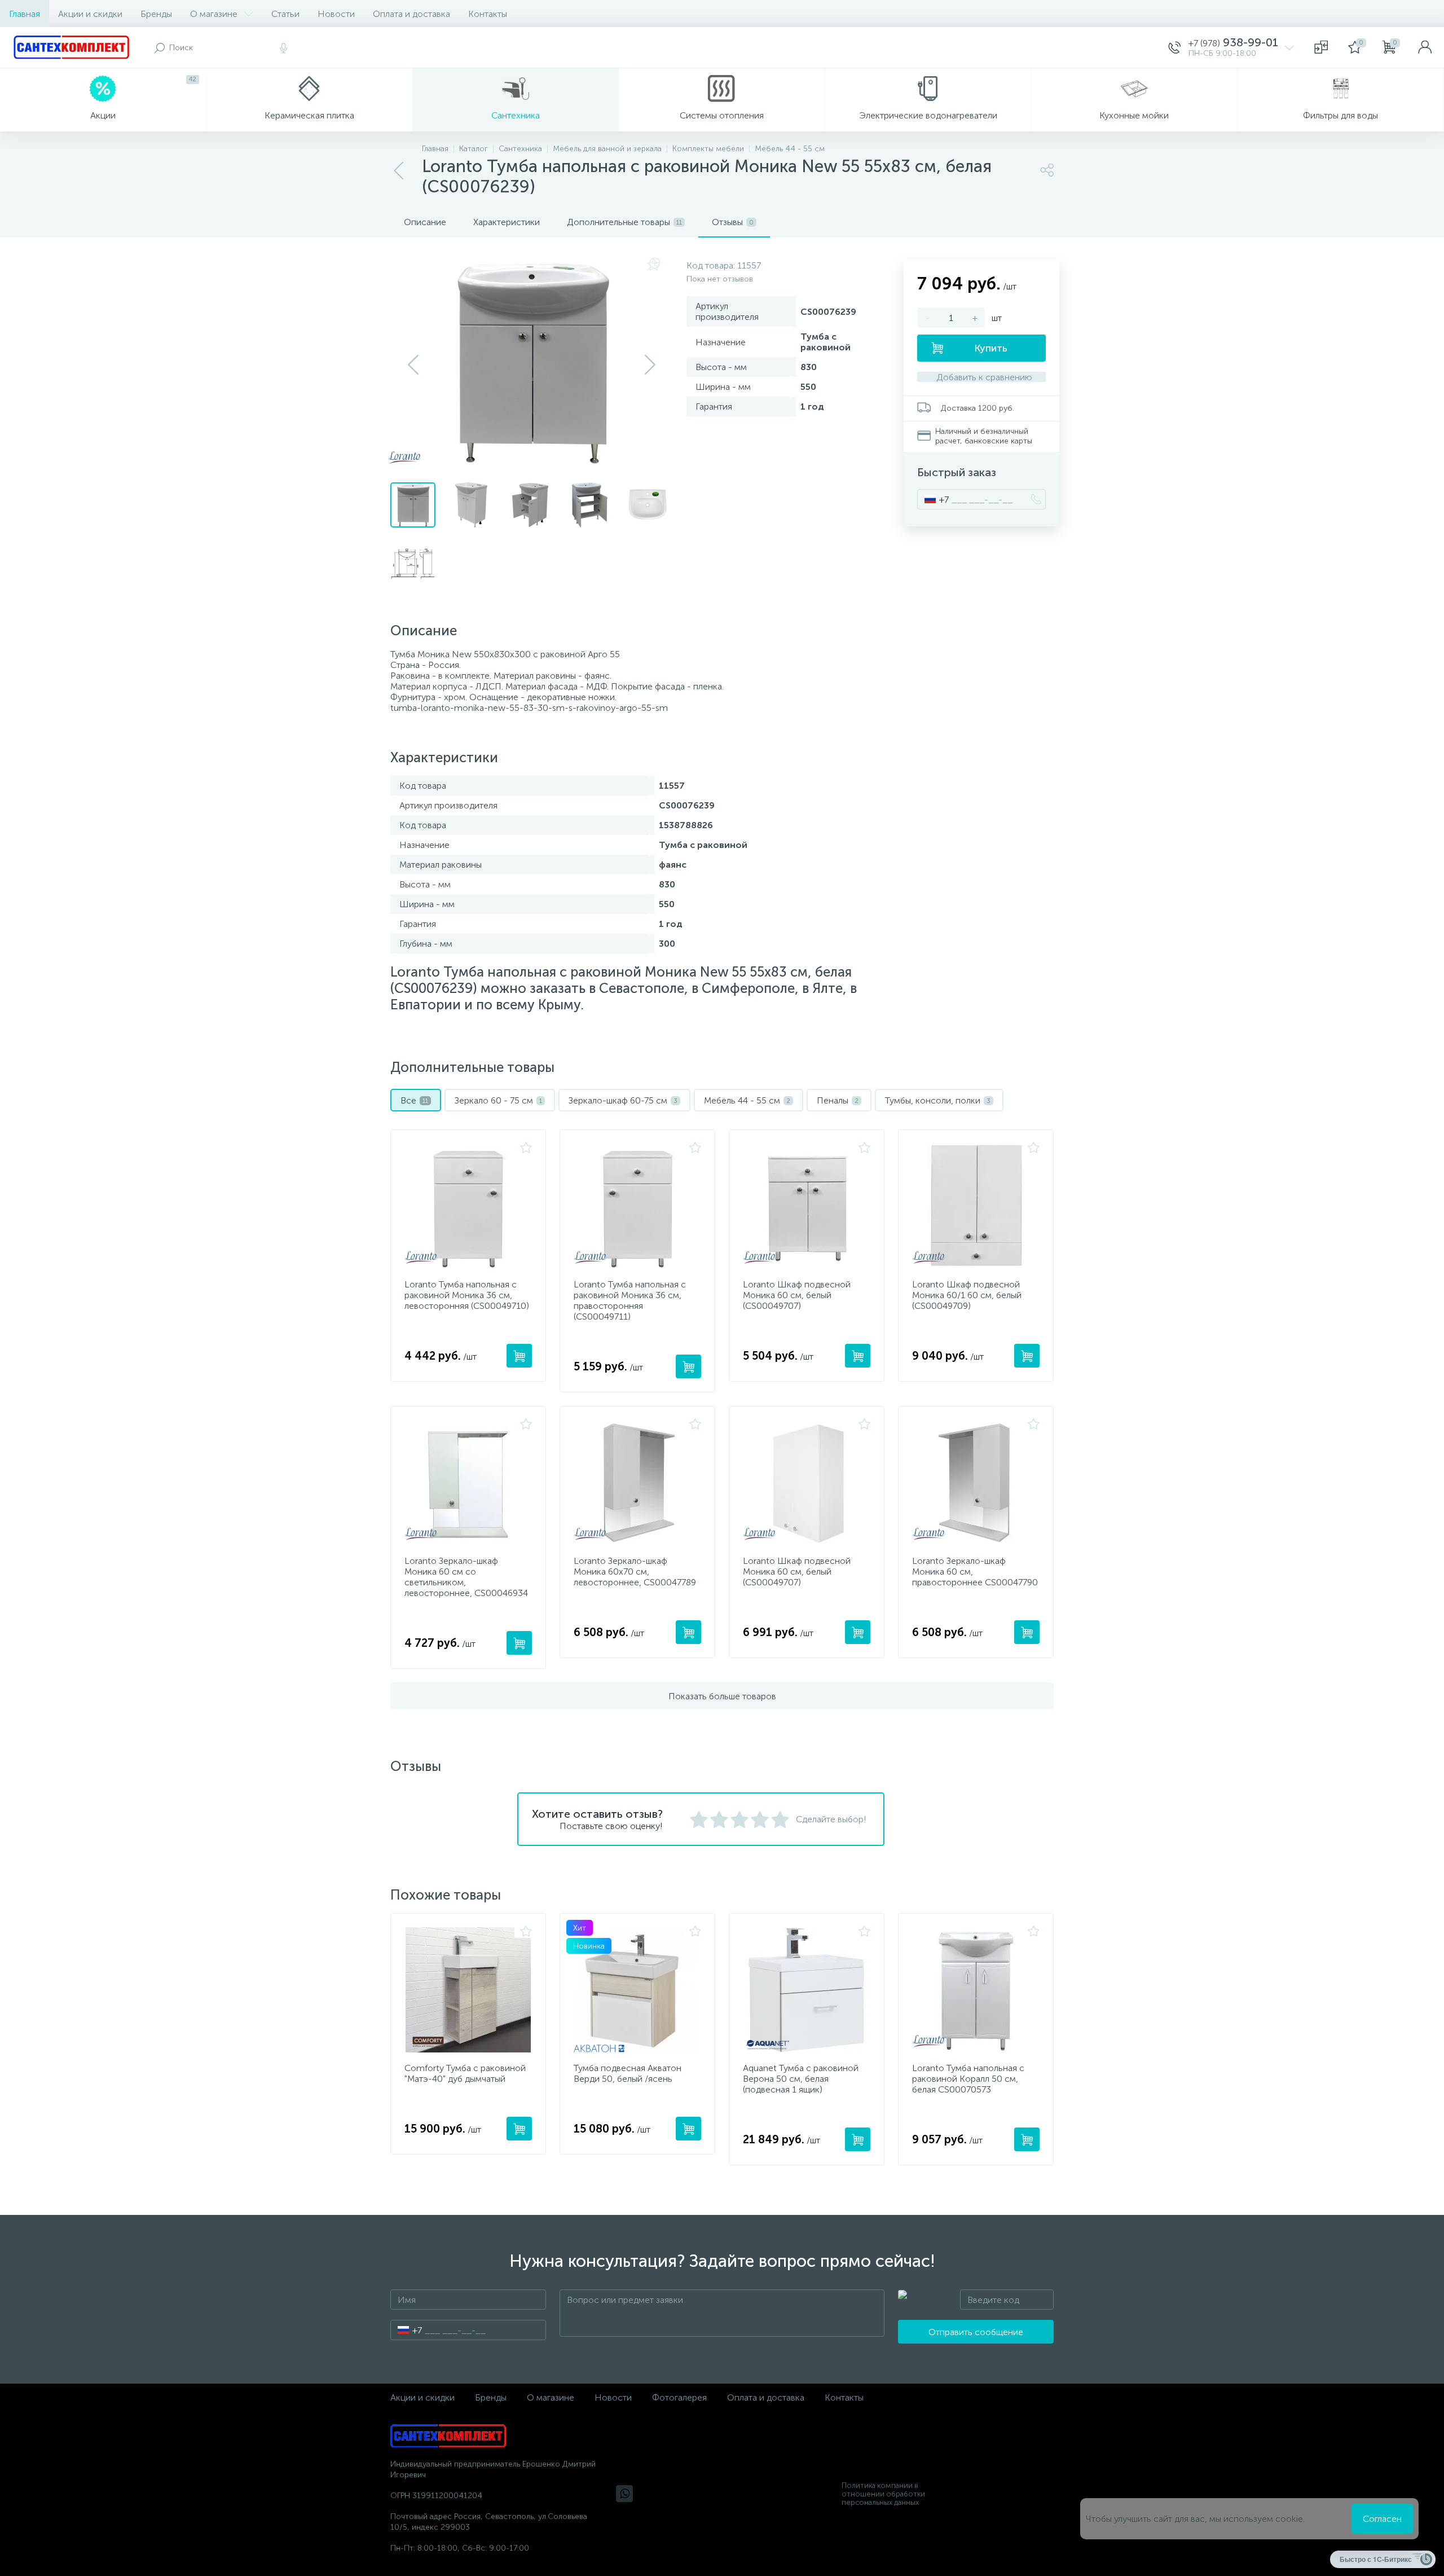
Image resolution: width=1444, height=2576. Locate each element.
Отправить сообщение (976, 2332)
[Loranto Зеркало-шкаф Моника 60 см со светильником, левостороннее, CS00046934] (468, 1483)
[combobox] (933, 499)
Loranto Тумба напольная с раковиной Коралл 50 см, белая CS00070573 (968, 2079)
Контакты (488, 14)
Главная (25, 14)
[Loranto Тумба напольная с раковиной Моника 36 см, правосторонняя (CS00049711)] (637, 1206)
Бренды (156, 14)
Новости (336, 14)
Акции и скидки (90, 14)
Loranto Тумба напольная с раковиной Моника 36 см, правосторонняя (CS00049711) (630, 1300)
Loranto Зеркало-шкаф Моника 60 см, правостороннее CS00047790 (975, 1571)
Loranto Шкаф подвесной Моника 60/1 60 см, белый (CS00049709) (967, 1295)
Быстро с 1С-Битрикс (1376, 2559)
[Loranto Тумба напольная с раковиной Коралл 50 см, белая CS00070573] (976, 1990)
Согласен (1382, 2519)
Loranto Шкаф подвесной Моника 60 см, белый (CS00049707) (797, 1295)
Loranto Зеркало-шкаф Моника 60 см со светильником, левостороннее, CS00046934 (466, 1577)
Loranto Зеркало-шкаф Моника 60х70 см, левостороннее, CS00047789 (635, 1571)
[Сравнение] (1321, 47)
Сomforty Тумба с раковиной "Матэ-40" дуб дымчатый (465, 2073)
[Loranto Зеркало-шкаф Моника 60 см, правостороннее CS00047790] (976, 1483)
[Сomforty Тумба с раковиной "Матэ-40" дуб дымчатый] (468, 1990)
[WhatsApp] (624, 2494)
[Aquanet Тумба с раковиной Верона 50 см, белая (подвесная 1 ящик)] (807, 1990)
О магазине (214, 14)
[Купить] (519, 1356)
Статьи (285, 14)
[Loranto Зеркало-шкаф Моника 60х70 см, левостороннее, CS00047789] (637, 1483)
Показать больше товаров (722, 1696)
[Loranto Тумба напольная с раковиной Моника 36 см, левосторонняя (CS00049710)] (468, 1206)
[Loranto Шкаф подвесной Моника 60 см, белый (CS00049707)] (807, 1206)
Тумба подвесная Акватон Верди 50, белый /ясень (628, 2073)
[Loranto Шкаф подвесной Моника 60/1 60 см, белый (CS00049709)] (976, 1206)
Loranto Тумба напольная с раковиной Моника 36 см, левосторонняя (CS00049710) (467, 1295)
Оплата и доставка (411, 14)
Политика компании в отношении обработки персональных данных (883, 2494)
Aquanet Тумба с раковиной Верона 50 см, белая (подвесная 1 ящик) (801, 2079)
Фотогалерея (679, 2397)
